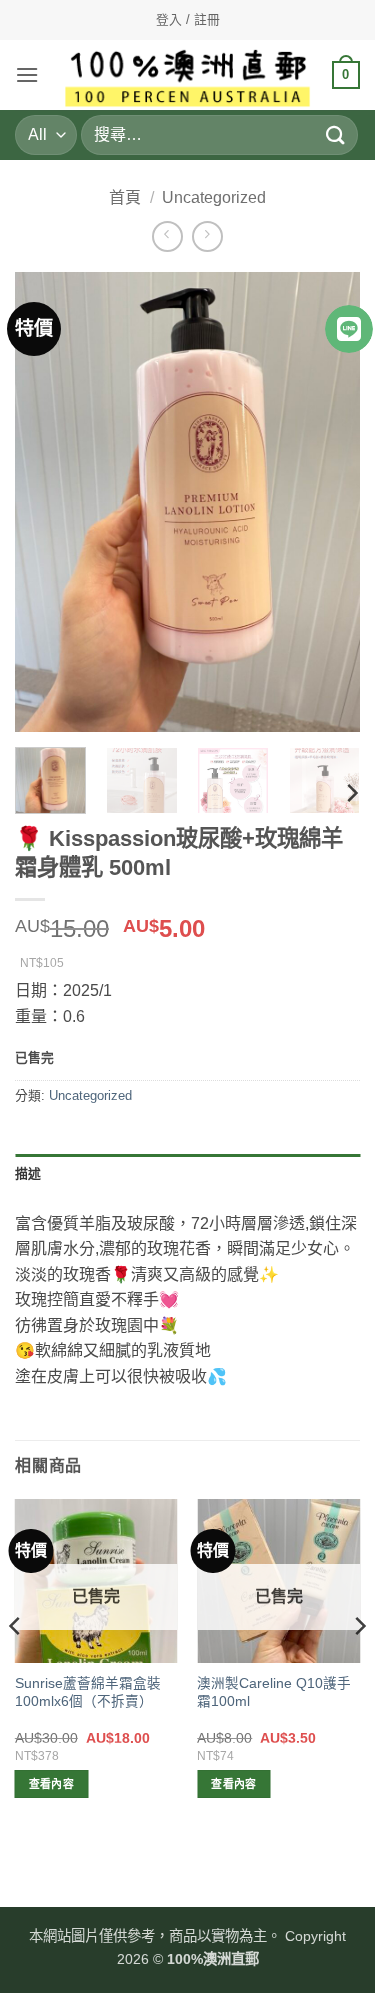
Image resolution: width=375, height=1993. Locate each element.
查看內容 (51, 1784)
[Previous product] (207, 236)
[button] (27, 74)
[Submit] (336, 134)
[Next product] (167, 236)
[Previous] (47, 502)
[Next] (328, 502)
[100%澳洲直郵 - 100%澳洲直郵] (187, 75)
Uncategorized (214, 197)
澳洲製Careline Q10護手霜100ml (274, 1692)
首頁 (125, 197)
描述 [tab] (28, 1173)
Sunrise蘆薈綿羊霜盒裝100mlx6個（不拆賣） (88, 1692)
